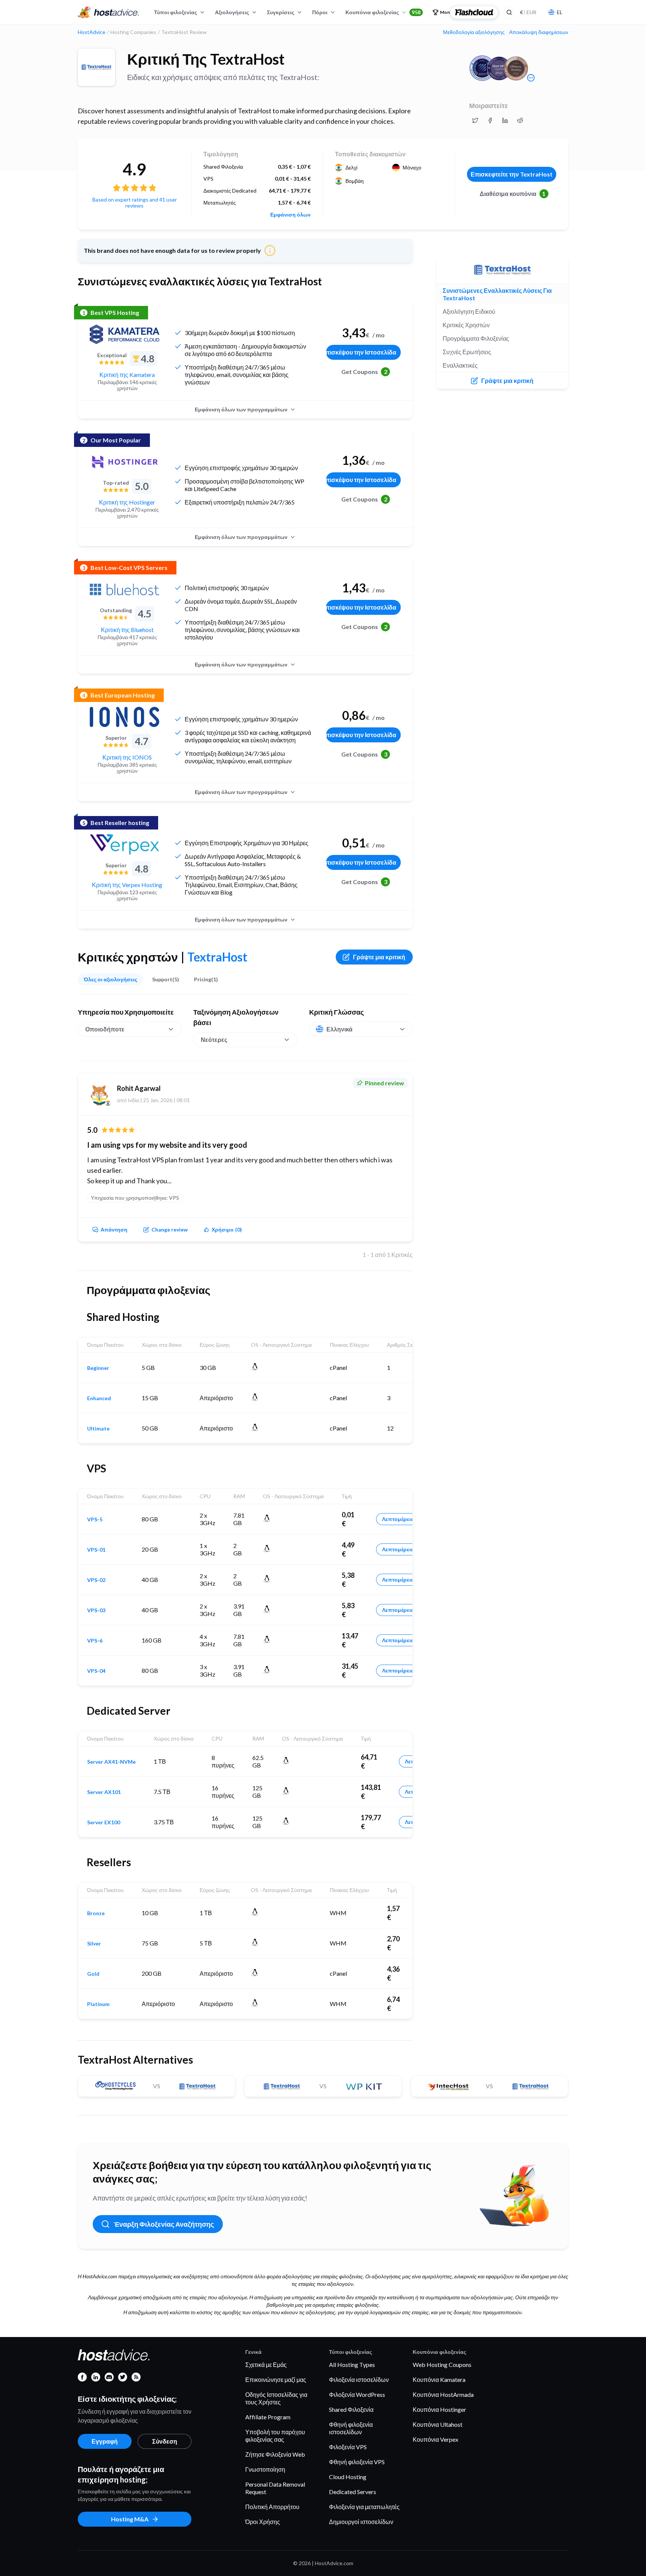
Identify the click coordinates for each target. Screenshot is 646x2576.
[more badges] (531, 78)
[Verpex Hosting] (124, 844)
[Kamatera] (124, 334)
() (227, 1229)
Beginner (98, 1368)
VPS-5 (95, 1519)
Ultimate (98, 1429)
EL (559, 12)
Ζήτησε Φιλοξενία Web (275, 2454)
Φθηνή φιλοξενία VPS (357, 2462)
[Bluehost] (124, 589)
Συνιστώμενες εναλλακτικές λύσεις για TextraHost (497, 294)
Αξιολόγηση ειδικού (469, 311)
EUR (528, 12)
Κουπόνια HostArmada (443, 2394)
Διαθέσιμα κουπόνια (513, 194)
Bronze (96, 1913)
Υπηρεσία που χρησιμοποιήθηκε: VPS (135, 1198)
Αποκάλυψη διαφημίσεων (539, 32)
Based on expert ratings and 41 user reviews (135, 203)
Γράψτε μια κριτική (379, 957)
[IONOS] (124, 717)
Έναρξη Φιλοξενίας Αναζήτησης (164, 2224)
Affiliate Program (268, 2417)
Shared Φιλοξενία (351, 2409)
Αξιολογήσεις (232, 12)
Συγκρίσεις (281, 12)
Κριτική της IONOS (127, 757)
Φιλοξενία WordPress (357, 2394)
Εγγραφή (105, 2441)
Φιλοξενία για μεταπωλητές (364, 2507)
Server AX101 (104, 1792)
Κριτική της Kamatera (127, 375)
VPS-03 (96, 1610)
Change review (170, 1229)
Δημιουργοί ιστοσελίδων (361, 2522)
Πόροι (320, 12)
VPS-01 (96, 1550)
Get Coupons (364, 372)
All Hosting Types (352, 2365)
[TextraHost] (96, 67)
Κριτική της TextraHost (206, 59)
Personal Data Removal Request (275, 2488)
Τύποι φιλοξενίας (176, 12)
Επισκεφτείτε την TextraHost (512, 174)
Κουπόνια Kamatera (439, 2379)
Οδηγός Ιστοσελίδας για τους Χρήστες (276, 2398)
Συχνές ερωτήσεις (467, 352)
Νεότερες (214, 1039)
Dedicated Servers (353, 2492)
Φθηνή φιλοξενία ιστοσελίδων (351, 2428)
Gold (93, 1974)
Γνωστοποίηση (265, 2469)
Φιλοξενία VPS (348, 2447)
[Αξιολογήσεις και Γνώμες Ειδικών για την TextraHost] (475, 120)
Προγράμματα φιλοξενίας (476, 338)
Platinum (98, 2004)
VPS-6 (95, 1641)
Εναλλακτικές (460, 365)
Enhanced (99, 1398)
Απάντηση (114, 1229)
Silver (94, 1944)
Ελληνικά (339, 1029)
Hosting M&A (130, 2519)
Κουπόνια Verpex (436, 2439)
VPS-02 (96, 1580)
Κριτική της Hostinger (127, 502)
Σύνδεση (165, 2441)
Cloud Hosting (348, 2477)
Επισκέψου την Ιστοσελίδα (361, 352)
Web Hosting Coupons (442, 2365)
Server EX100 (104, 1822)
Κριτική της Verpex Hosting (127, 885)
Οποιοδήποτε (105, 1029)
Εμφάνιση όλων (290, 215)
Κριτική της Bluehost (127, 630)
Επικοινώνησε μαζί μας (276, 2379)
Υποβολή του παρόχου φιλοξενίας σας (275, 2436)
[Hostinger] (124, 462)
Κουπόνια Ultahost (438, 2424)
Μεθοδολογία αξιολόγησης (474, 32)
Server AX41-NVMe (111, 1762)
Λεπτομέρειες (399, 1519)
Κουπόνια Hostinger (439, 2409)
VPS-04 (96, 1671)
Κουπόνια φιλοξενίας (383, 12)
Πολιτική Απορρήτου (272, 2507)
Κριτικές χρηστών (466, 325)
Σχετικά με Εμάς (266, 2365)
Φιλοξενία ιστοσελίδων (359, 2379)
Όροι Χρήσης (263, 2522)
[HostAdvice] (108, 12)
